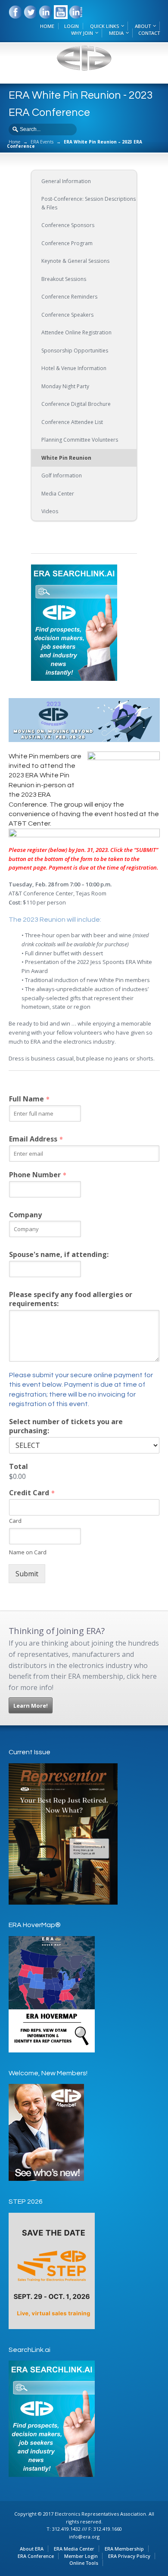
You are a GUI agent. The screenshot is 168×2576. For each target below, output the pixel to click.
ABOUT (143, 26)
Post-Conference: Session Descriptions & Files (89, 203)
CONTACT (149, 33)
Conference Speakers (67, 315)
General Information (66, 181)
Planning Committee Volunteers (80, 440)
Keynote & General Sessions (75, 261)
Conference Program (67, 243)
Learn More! (31, 1706)
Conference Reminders (69, 297)
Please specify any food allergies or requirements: (71, 1299)
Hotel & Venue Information (74, 368)
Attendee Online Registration (76, 332)
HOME (47, 26)
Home (14, 142)
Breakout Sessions (64, 279)
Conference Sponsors (68, 225)
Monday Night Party (65, 386)
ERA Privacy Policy (129, 2556)
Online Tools (84, 2563)
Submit (27, 1574)
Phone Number (37, 1175)
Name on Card (28, 1552)
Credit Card (32, 1493)
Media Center (58, 494)
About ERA (32, 2549)
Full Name (29, 1099)
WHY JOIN (82, 33)
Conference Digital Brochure (76, 404)
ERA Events (42, 142)
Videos (50, 511)
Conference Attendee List (72, 422)
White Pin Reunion (66, 458)
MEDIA (116, 33)
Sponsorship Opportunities (75, 351)
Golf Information (62, 476)
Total (19, 1467)
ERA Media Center (74, 2549)
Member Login (81, 2556)
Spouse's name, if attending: (59, 1255)
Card (15, 1521)
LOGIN (72, 26)
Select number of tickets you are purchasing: (66, 1426)
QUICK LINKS (104, 26)
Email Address (36, 1139)
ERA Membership (124, 2549)
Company (25, 1215)
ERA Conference (36, 2556)
